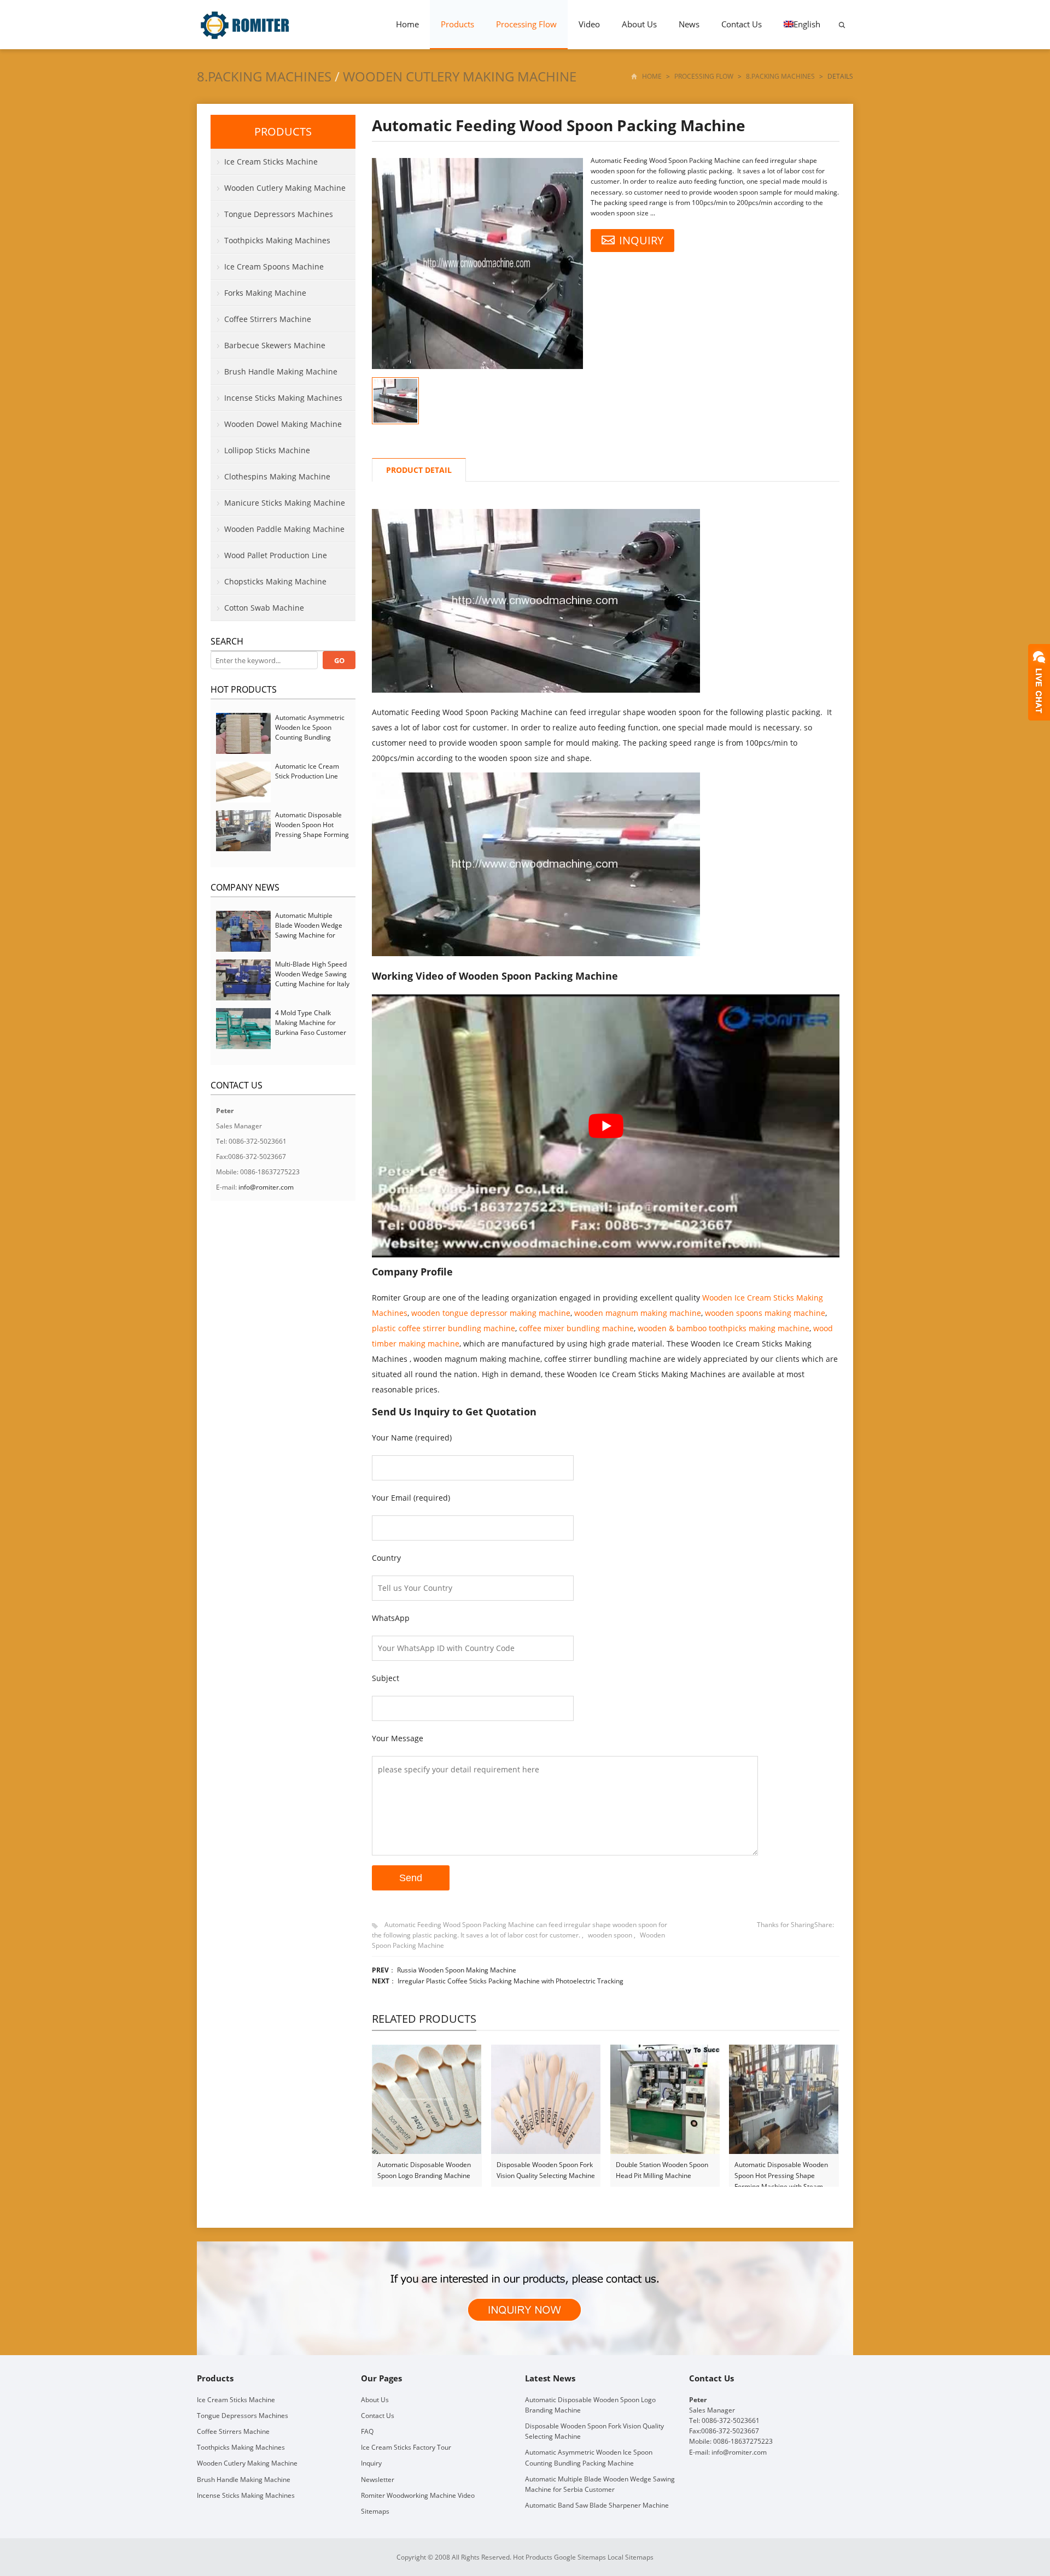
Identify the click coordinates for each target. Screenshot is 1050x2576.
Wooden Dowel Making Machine (283, 424)
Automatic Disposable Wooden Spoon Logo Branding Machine (424, 2170)
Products (457, 24)
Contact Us (742, 24)
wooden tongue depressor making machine (491, 1313)
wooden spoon (610, 1935)
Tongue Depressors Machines (279, 214)
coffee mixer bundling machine (576, 1328)
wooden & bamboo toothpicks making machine (724, 1328)
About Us (639, 24)
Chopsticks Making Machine (275, 581)
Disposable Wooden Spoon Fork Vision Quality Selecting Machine (546, 2170)
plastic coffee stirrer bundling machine (444, 1328)
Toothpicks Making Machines (277, 240)
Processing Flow (526, 24)
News (689, 24)
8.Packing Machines (264, 76)
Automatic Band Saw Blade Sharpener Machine (597, 2505)
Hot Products (244, 689)
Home (407, 24)
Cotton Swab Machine (264, 608)
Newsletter (378, 2480)
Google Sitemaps (580, 2557)
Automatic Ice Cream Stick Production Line (307, 771)
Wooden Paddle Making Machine (284, 529)
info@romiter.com (266, 1187)
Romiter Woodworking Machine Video (418, 2495)
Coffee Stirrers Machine (268, 319)
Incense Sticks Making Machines (283, 398)
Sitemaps (375, 2511)
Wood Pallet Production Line (276, 555)
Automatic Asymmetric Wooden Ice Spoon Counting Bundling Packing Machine (310, 732)
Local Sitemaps (631, 2557)
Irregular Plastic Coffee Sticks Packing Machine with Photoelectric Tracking (511, 1981)
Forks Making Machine (265, 293)
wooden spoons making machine (765, 1313)
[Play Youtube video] (606, 1126)
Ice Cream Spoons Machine (274, 267)
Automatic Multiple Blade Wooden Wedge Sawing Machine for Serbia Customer (309, 930)
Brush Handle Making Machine (281, 371)
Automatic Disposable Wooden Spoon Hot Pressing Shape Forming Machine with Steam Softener (781, 2171)
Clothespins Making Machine (277, 476)
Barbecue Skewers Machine (275, 345)
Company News (245, 887)
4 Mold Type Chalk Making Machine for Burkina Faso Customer (311, 1023)
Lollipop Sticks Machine (267, 450)
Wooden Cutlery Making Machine (460, 76)
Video (589, 24)
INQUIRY (641, 240)
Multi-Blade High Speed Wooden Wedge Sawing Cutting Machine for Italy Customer (312, 979)
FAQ (367, 2431)
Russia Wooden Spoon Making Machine (457, 1970)
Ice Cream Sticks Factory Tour (406, 2447)
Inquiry (371, 2463)
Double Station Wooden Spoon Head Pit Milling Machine (662, 2170)
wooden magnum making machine (638, 1313)
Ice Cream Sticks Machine (271, 162)
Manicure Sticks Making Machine (285, 503)
